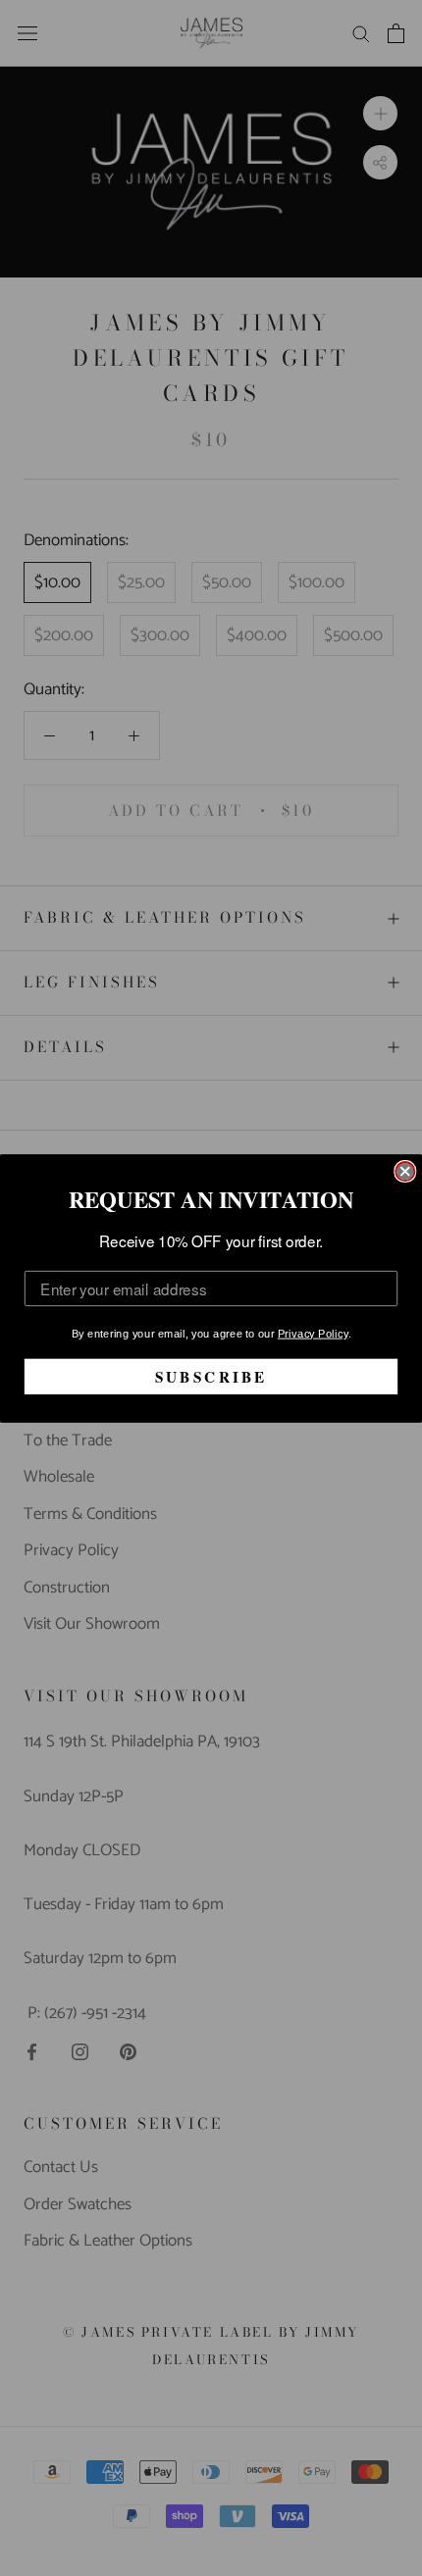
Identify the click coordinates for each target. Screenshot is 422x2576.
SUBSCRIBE (211, 1376)
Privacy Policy (313, 1333)
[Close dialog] (405, 1171)
